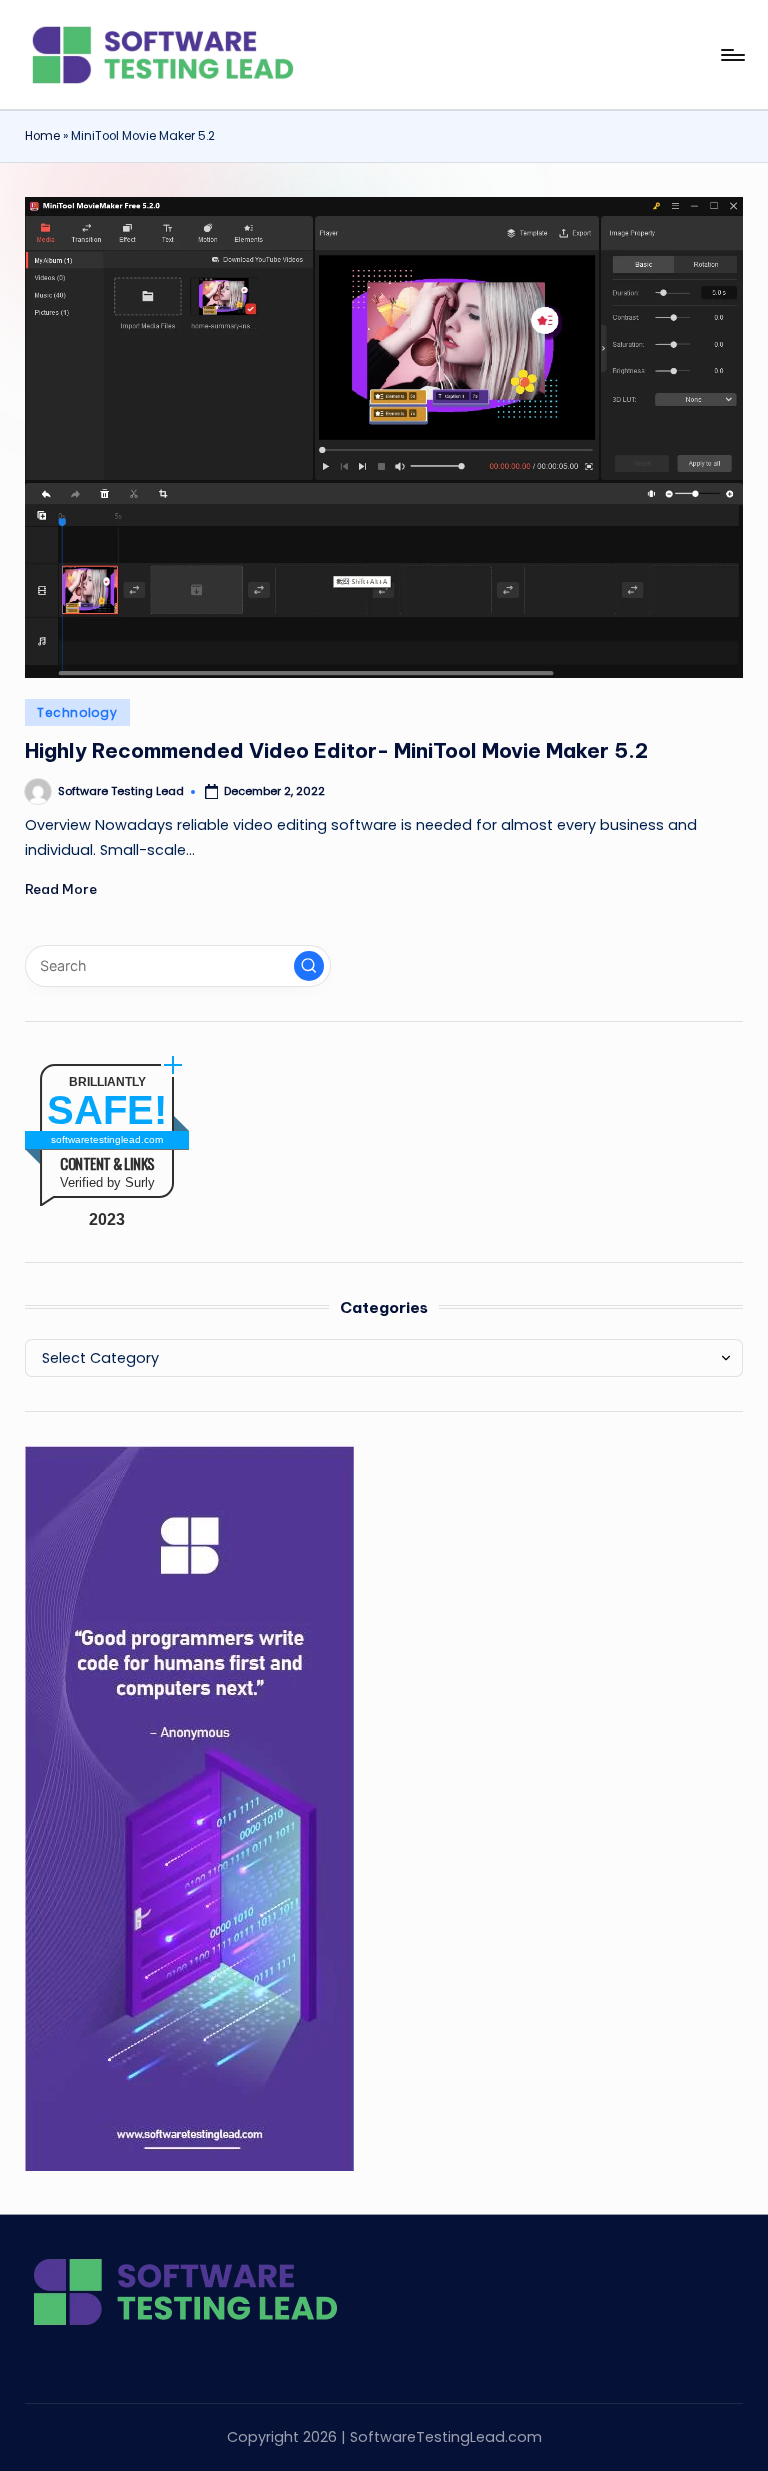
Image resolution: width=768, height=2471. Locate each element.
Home (42, 136)
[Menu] (731, 55)
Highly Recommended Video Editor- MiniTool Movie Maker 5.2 (336, 750)
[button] (309, 966)
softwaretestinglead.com (107, 1139)
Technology (77, 712)
